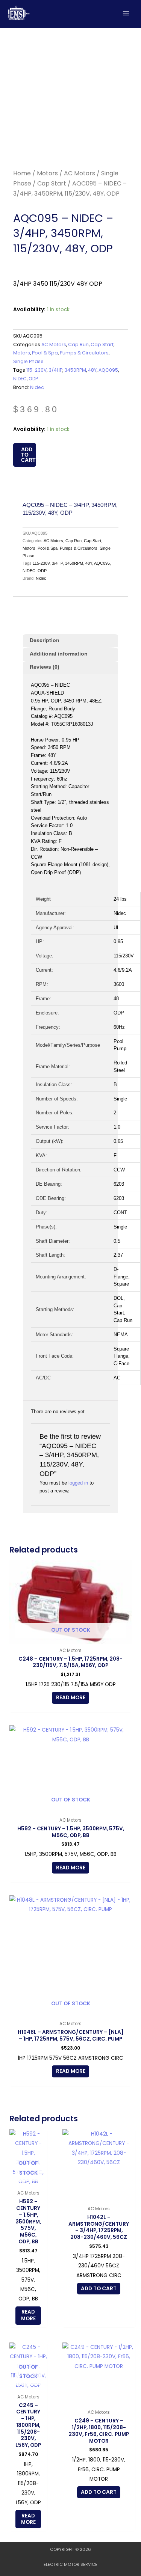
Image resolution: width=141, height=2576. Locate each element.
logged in (78, 1483)
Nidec (37, 387)
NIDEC (20, 379)
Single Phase (28, 361)
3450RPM (75, 370)
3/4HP (55, 370)
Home (22, 173)
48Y (92, 370)
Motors (47, 173)
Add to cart (28, 455)
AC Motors (80, 173)
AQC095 (108, 370)
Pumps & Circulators (84, 353)
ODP (33, 379)
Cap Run (78, 344)
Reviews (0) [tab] (45, 667)
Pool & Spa (45, 353)
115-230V (36, 370)
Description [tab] (45, 640)
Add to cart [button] (99, 2289)
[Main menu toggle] (126, 13)
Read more (71, 1698)
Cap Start (52, 183)
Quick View (70, 1638)
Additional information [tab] (59, 654)
